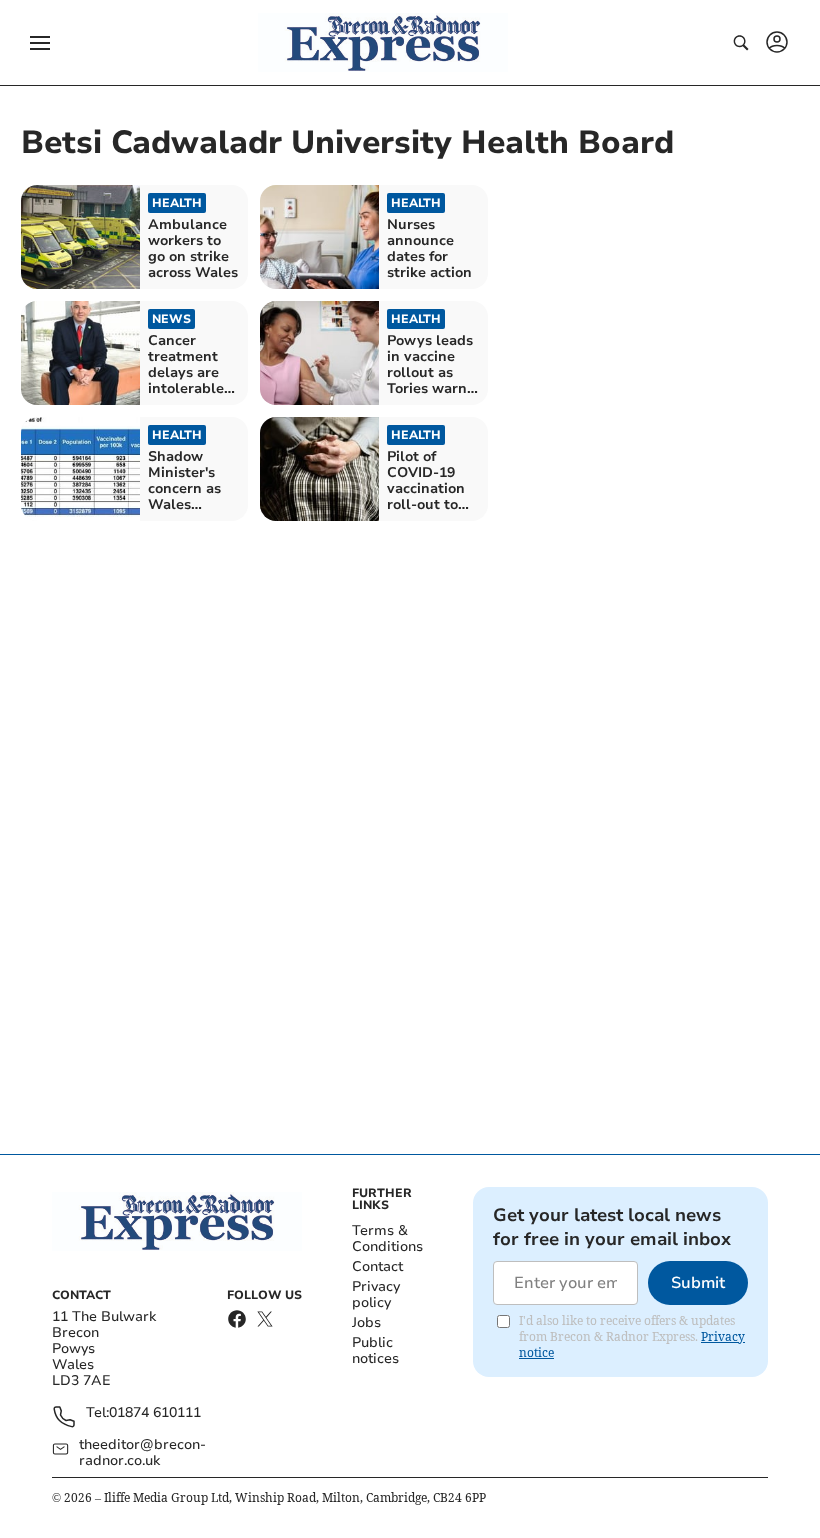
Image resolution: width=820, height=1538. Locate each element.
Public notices (375, 1350)
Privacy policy (376, 1294)
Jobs (366, 1322)
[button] (40, 43)
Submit (698, 1283)
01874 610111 (155, 1413)
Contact (377, 1266)
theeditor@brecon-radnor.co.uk (142, 1453)
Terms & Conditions (387, 1238)
